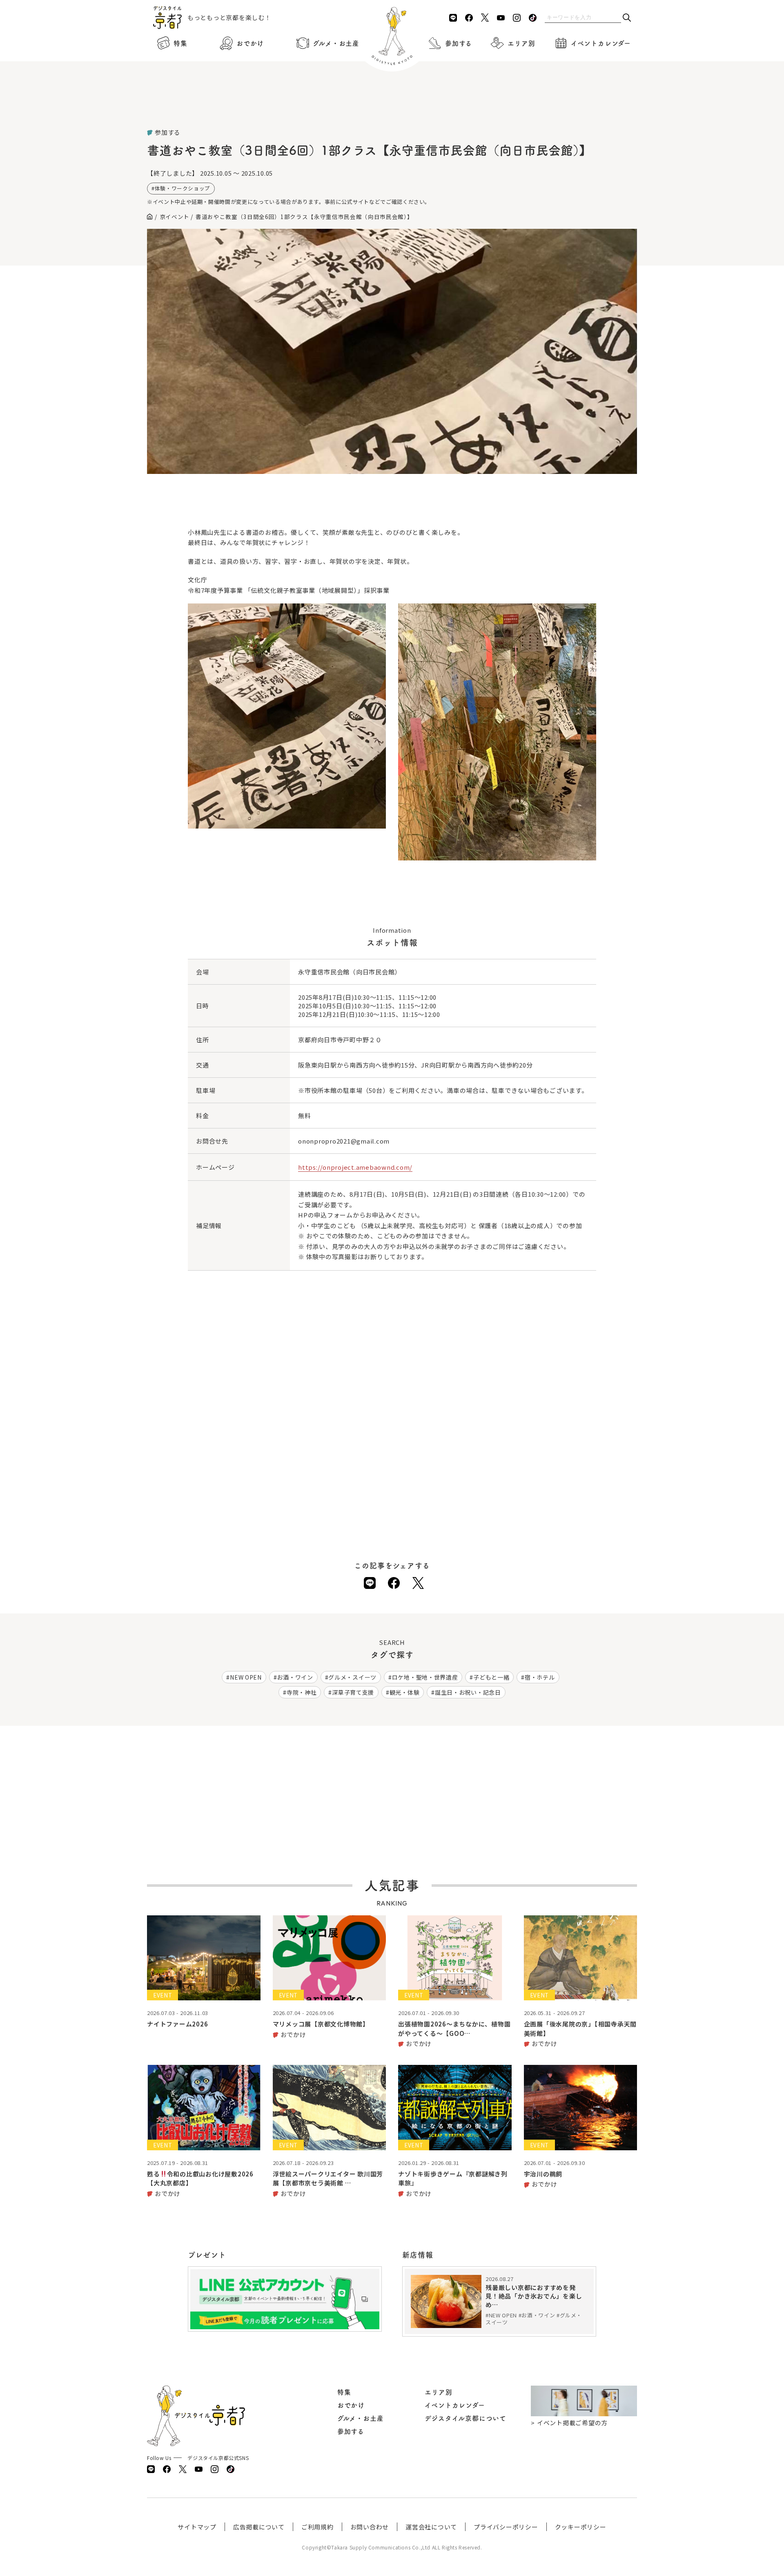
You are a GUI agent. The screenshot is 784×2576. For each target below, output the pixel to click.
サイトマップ (197, 2527)
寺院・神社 (302, 1692)
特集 (180, 43)
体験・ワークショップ (183, 188)
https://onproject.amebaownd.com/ (355, 1167)
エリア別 (521, 43)
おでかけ (250, 43)
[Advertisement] (392, 106)
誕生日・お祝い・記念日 (468, 1692)
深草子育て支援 (353, 1692)
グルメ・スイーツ (352, 1677)
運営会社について (431, 2527)
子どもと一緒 (491, 1677)
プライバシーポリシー (506, 2527)
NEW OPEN (246, 1677)
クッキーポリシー (581, 2527)
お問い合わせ (370, 2527)
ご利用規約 (317, 2527)
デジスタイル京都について (465, 2418)
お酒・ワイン (295, 1677)
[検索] (627, 18)
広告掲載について (259, 2527)
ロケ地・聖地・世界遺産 (425, 1677)
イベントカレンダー (601, 43)
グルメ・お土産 (336, 43)
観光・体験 (405, 1692)
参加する (459, 43)
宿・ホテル (540, 1677)
